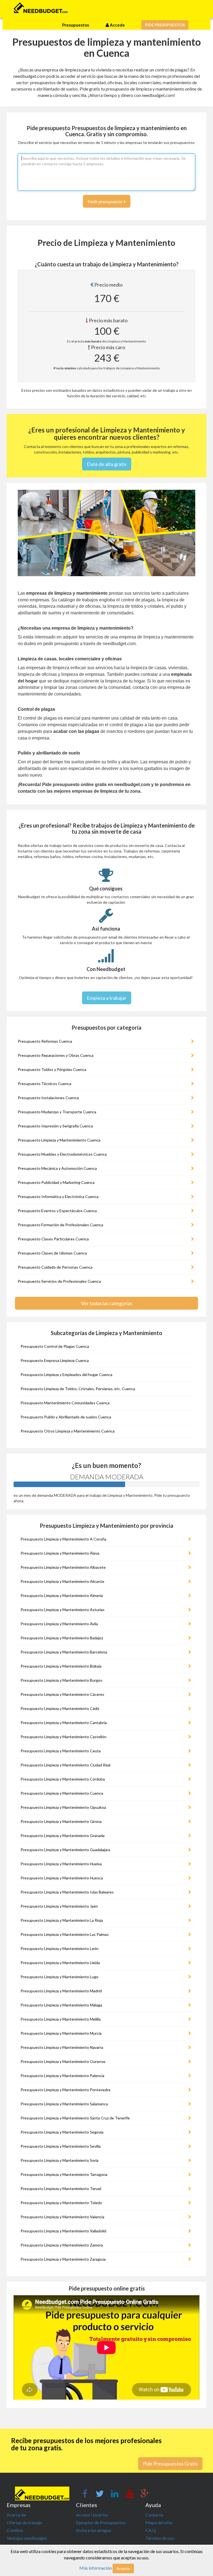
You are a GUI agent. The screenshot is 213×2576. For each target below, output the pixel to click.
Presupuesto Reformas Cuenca (45, 1041)
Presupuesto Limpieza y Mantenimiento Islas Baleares (67, 1892)
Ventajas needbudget (27, 2538)
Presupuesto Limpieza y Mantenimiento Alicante (62, 1581)
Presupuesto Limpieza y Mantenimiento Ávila (59, 1624)
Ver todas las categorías (107, 1303)
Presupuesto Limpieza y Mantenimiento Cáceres (62, 1694)
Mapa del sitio (159, 2522)
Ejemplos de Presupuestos (101, 2522)
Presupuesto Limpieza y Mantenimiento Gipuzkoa (63, 1807)
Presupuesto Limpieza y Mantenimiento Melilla (61, 2019)
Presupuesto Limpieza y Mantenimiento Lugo (59, 1977)
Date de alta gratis (107, 464)
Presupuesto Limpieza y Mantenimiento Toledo (61, 2203)
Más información (96, 2568)
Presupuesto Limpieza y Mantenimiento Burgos (61, 1680)
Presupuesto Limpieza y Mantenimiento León (59, 1948)
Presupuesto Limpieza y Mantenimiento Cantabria (64, 1723)
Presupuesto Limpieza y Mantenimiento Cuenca (59, 1140)
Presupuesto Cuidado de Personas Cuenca (55, 1267)
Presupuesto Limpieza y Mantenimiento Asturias (63, 1610)
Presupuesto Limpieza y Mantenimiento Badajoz (62, 1638)
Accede (117, 25)
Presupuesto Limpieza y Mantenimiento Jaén (59, 1906)
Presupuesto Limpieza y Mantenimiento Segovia (62, 2132)
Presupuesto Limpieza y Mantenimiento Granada (63, 1836)
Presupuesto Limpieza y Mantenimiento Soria (59, 2160)
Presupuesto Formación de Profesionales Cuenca (60, 1225)
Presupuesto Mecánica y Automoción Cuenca (57, 1168)
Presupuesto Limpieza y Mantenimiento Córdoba (63, 1779)
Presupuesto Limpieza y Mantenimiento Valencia (62, 2217)
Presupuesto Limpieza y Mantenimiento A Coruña (63, 1539)
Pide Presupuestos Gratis (170, 2464)
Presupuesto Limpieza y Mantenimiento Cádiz (60, 1708)
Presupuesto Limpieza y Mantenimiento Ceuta (61, 1751)
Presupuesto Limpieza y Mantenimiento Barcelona (64, 1652)
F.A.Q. (151, 2530)
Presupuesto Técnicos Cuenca (45, 1084)
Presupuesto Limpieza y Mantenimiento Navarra (62, 2047)
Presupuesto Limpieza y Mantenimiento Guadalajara (65, 1850)
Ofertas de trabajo (24, 2522)
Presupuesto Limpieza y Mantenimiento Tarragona (64, 2174)
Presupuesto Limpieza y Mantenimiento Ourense (63, 2061)
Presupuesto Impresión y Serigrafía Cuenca (55, 1126)
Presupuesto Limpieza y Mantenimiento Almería (62, 1595)
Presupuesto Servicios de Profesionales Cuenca (59, 1281)
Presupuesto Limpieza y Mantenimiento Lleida (60, 1963)
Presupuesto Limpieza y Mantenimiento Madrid (61, 1991)
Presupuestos (76, 25)
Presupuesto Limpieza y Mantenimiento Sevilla (61, 2146)
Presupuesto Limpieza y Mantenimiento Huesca (62, 1878)
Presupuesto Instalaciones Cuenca (48, 1098)
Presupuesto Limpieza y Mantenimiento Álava (60, 1553)
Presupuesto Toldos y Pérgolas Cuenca (52, 1069)
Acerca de (16, 2515)
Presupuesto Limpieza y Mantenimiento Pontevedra (65, 2090)
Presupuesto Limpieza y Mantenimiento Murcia (61, 2033)
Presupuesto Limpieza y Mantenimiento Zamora (62, 2245)
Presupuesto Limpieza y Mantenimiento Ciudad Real (65, 1765)
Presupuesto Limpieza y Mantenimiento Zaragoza (63, 2259)
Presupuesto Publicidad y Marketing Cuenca (56, 1182)
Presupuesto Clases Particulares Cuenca (53, 1239)
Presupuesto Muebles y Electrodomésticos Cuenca (62, 1154)
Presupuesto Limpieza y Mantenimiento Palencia (62, 2076)
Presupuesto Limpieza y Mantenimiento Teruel (61, 2189)
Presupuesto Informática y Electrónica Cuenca (58, 1196)
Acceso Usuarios (92, 2515)
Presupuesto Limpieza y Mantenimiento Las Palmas (65, 1934)
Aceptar (123, 2568)
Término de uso (160, 2538)
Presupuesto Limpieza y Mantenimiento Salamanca (64, 2104)
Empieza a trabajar (107, 998)
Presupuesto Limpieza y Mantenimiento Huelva (61, 1864)
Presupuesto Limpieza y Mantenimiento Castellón (64, 1737)
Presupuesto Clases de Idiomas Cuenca (52, 1253)
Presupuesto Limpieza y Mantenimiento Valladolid (63, 2231)
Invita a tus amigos (94, 2530)
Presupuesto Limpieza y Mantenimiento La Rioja (62, 1920)
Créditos (15, 2530)
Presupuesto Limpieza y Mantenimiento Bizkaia (61, 1666)
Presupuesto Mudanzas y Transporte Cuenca (57, 1112)
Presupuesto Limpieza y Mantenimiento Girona (61, 1821)
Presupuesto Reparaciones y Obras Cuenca (56, 1055)
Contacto (154, 2515)
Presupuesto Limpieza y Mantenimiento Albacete (63, 1567)
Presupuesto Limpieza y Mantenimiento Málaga (61, 2005)
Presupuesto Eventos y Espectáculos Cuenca (57, 1211)
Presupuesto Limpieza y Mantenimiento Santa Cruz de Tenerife (75, 2118)
